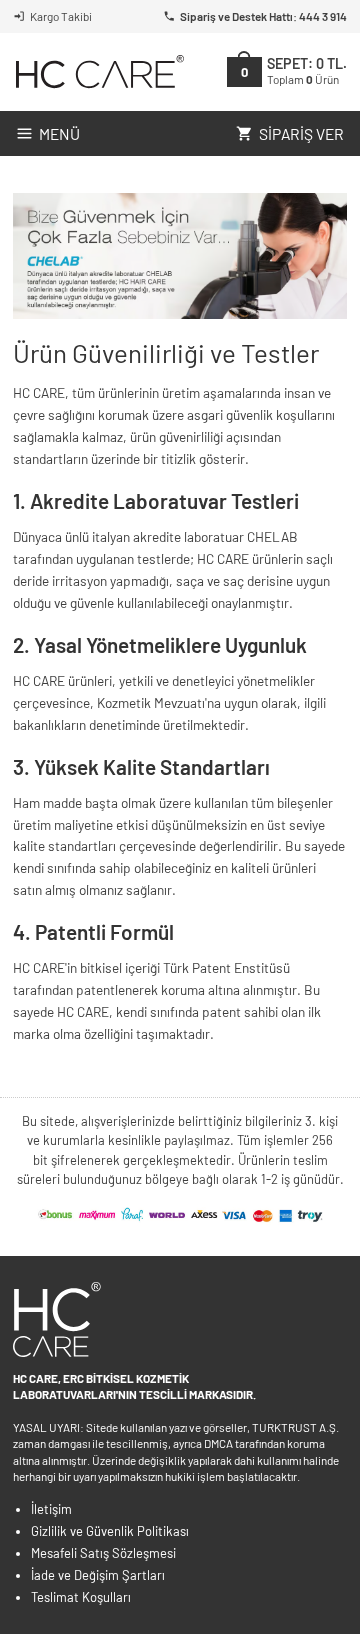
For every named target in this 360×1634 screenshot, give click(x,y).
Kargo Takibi (61, 16)
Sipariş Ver (301, 133)
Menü (59, 133)
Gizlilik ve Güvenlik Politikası (110, 1531)
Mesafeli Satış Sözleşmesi (103, 1553)
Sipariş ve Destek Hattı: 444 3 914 (263, 16)
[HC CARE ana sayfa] (98, 71)
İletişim (51, 1509)
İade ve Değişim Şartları (98, 1575)
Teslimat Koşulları (81, 1597)
